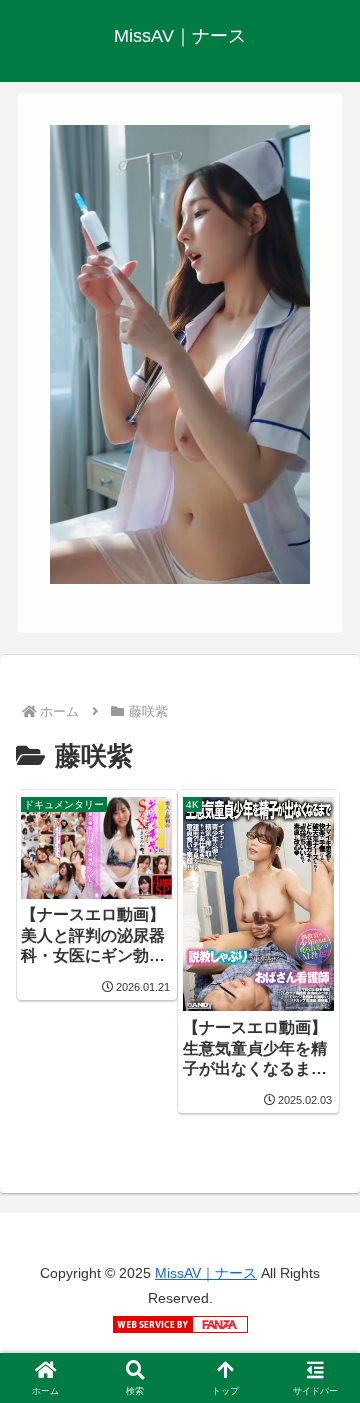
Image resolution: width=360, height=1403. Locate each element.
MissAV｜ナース (206, 1273)
